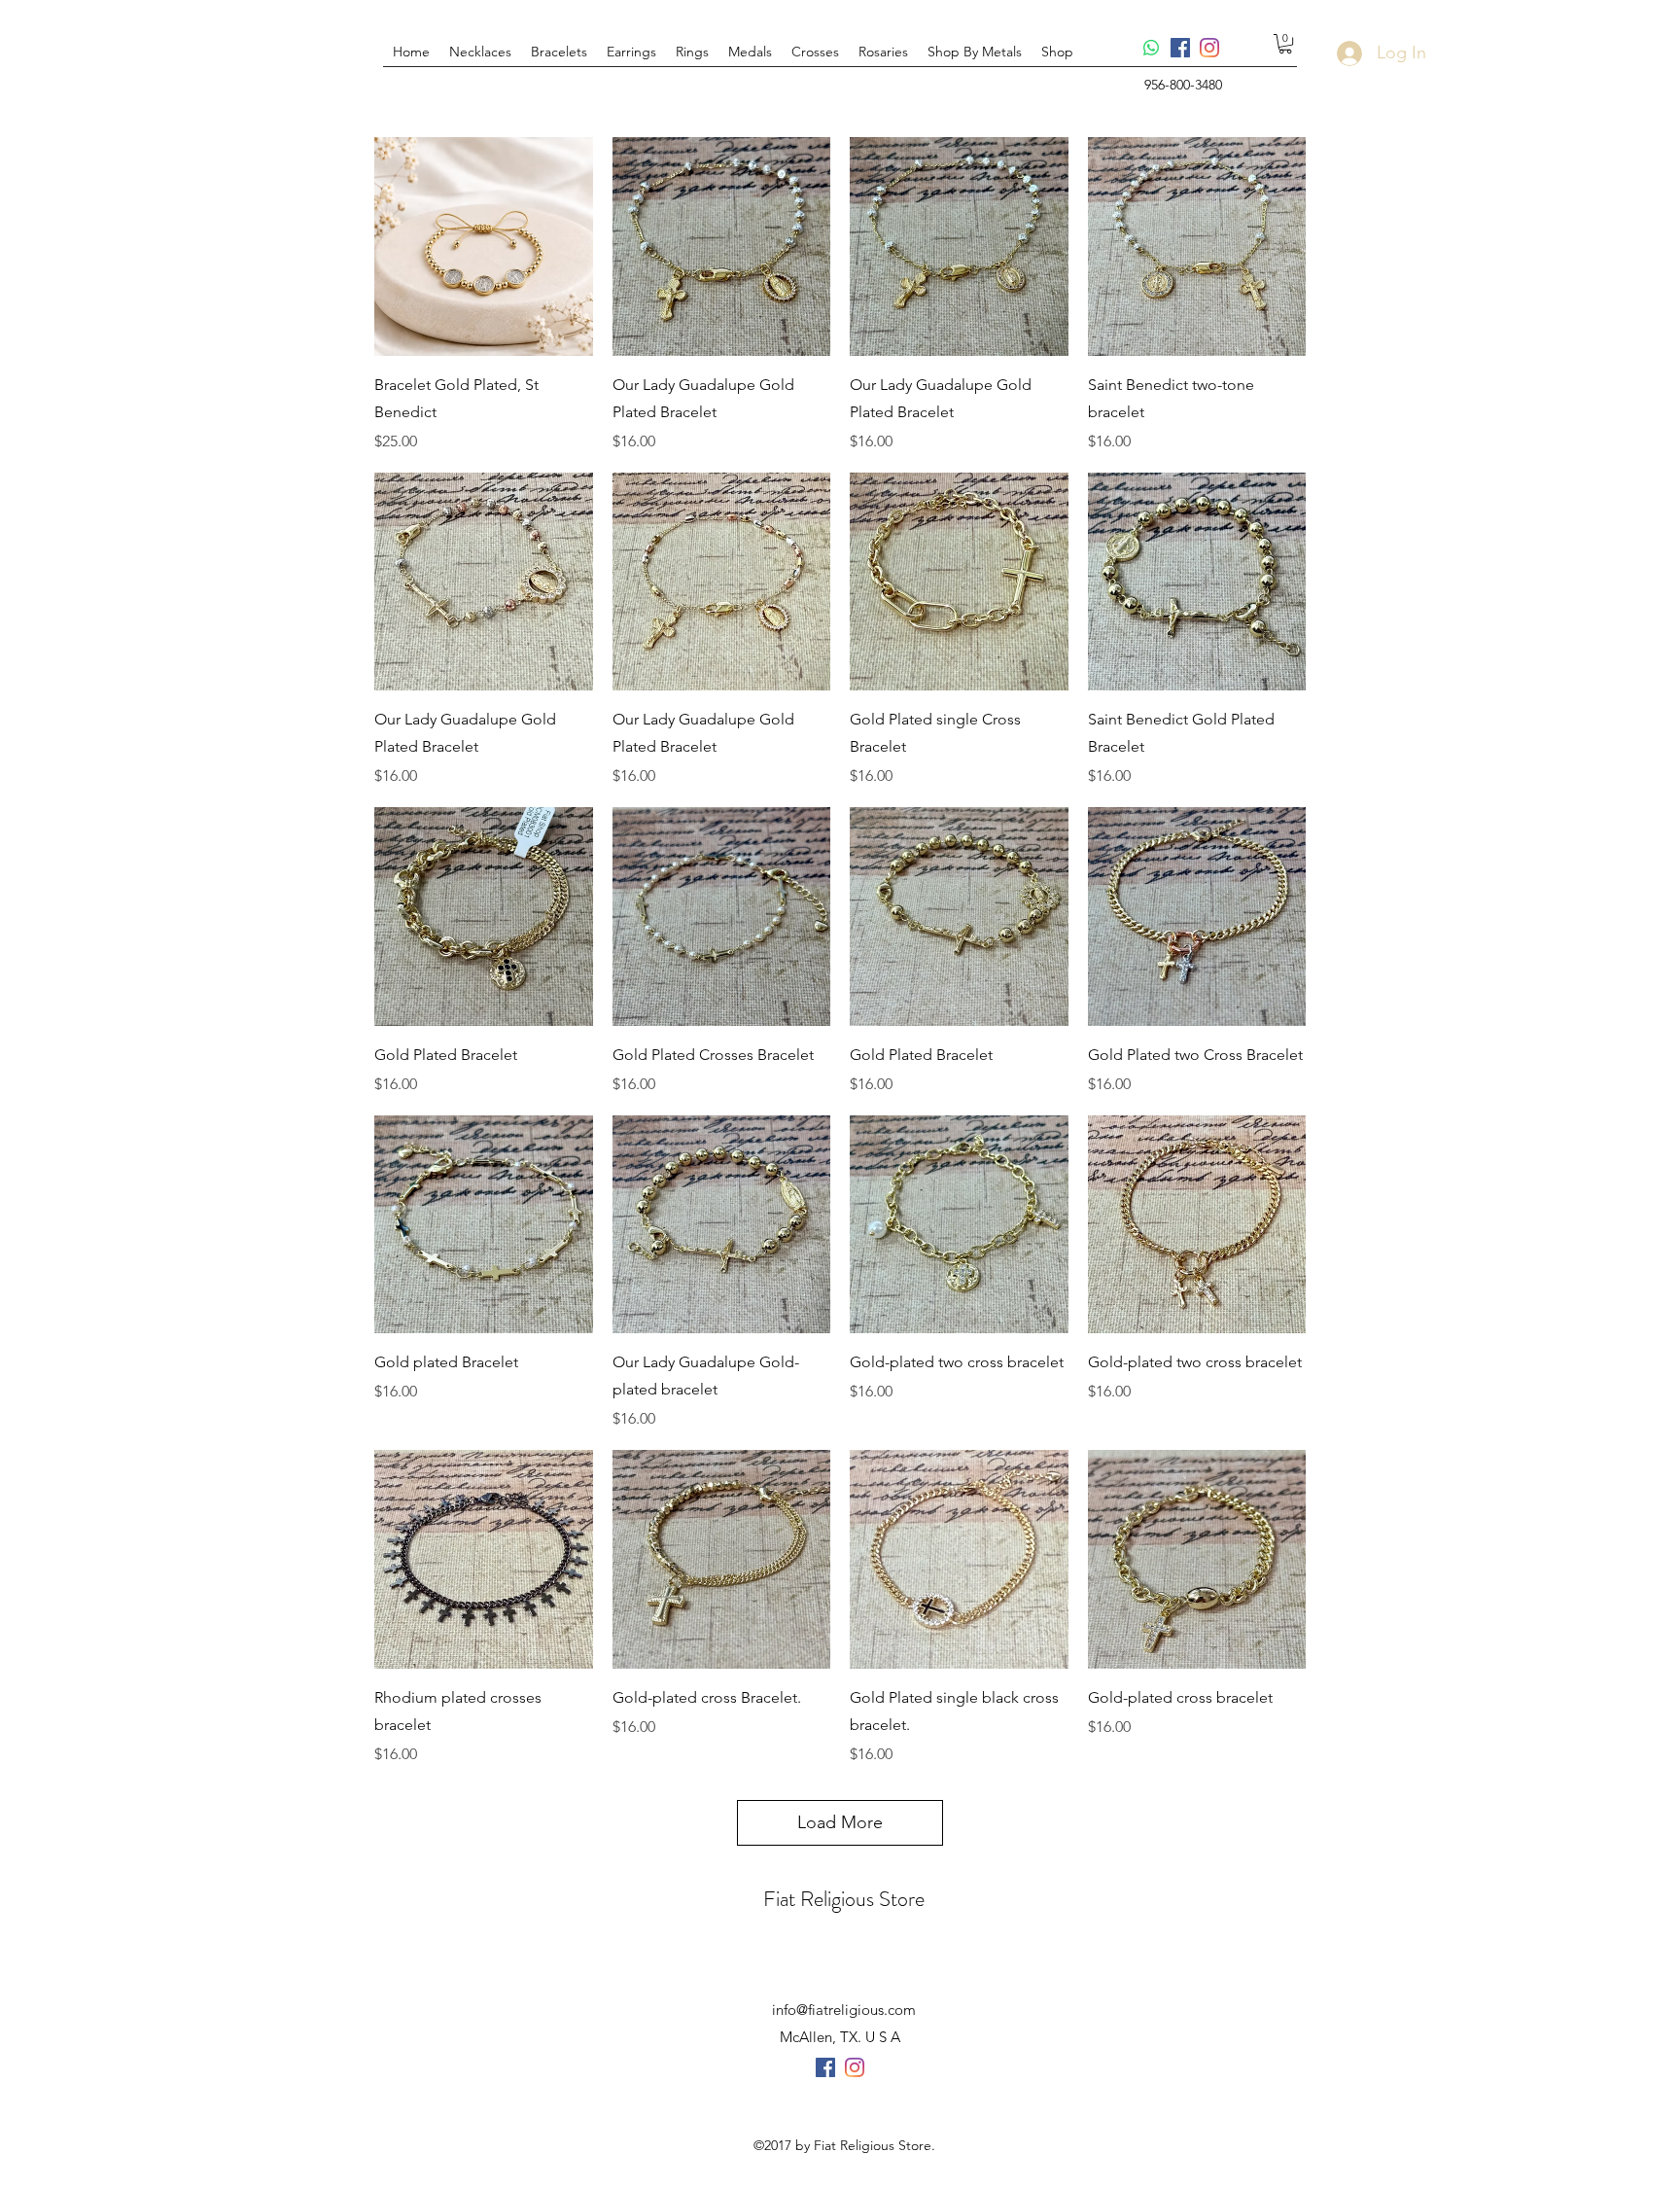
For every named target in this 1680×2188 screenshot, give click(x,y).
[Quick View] (484, 247)
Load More (840, 1822)
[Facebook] (1180, 48)
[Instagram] (1209, 48)
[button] (750, 52)
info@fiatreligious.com (844, 2010)
